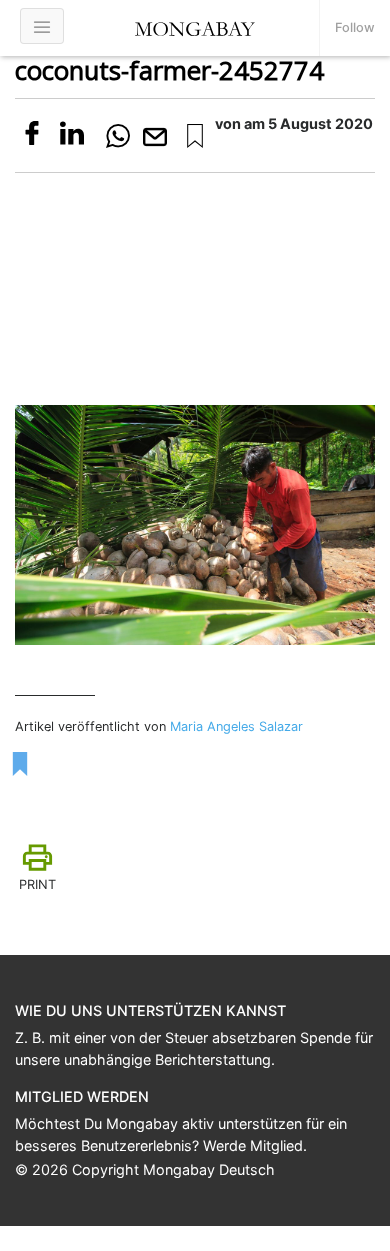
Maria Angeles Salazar (236, 726)
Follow (355, 27)
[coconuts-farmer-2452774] (195, 136)
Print (37, 884)
